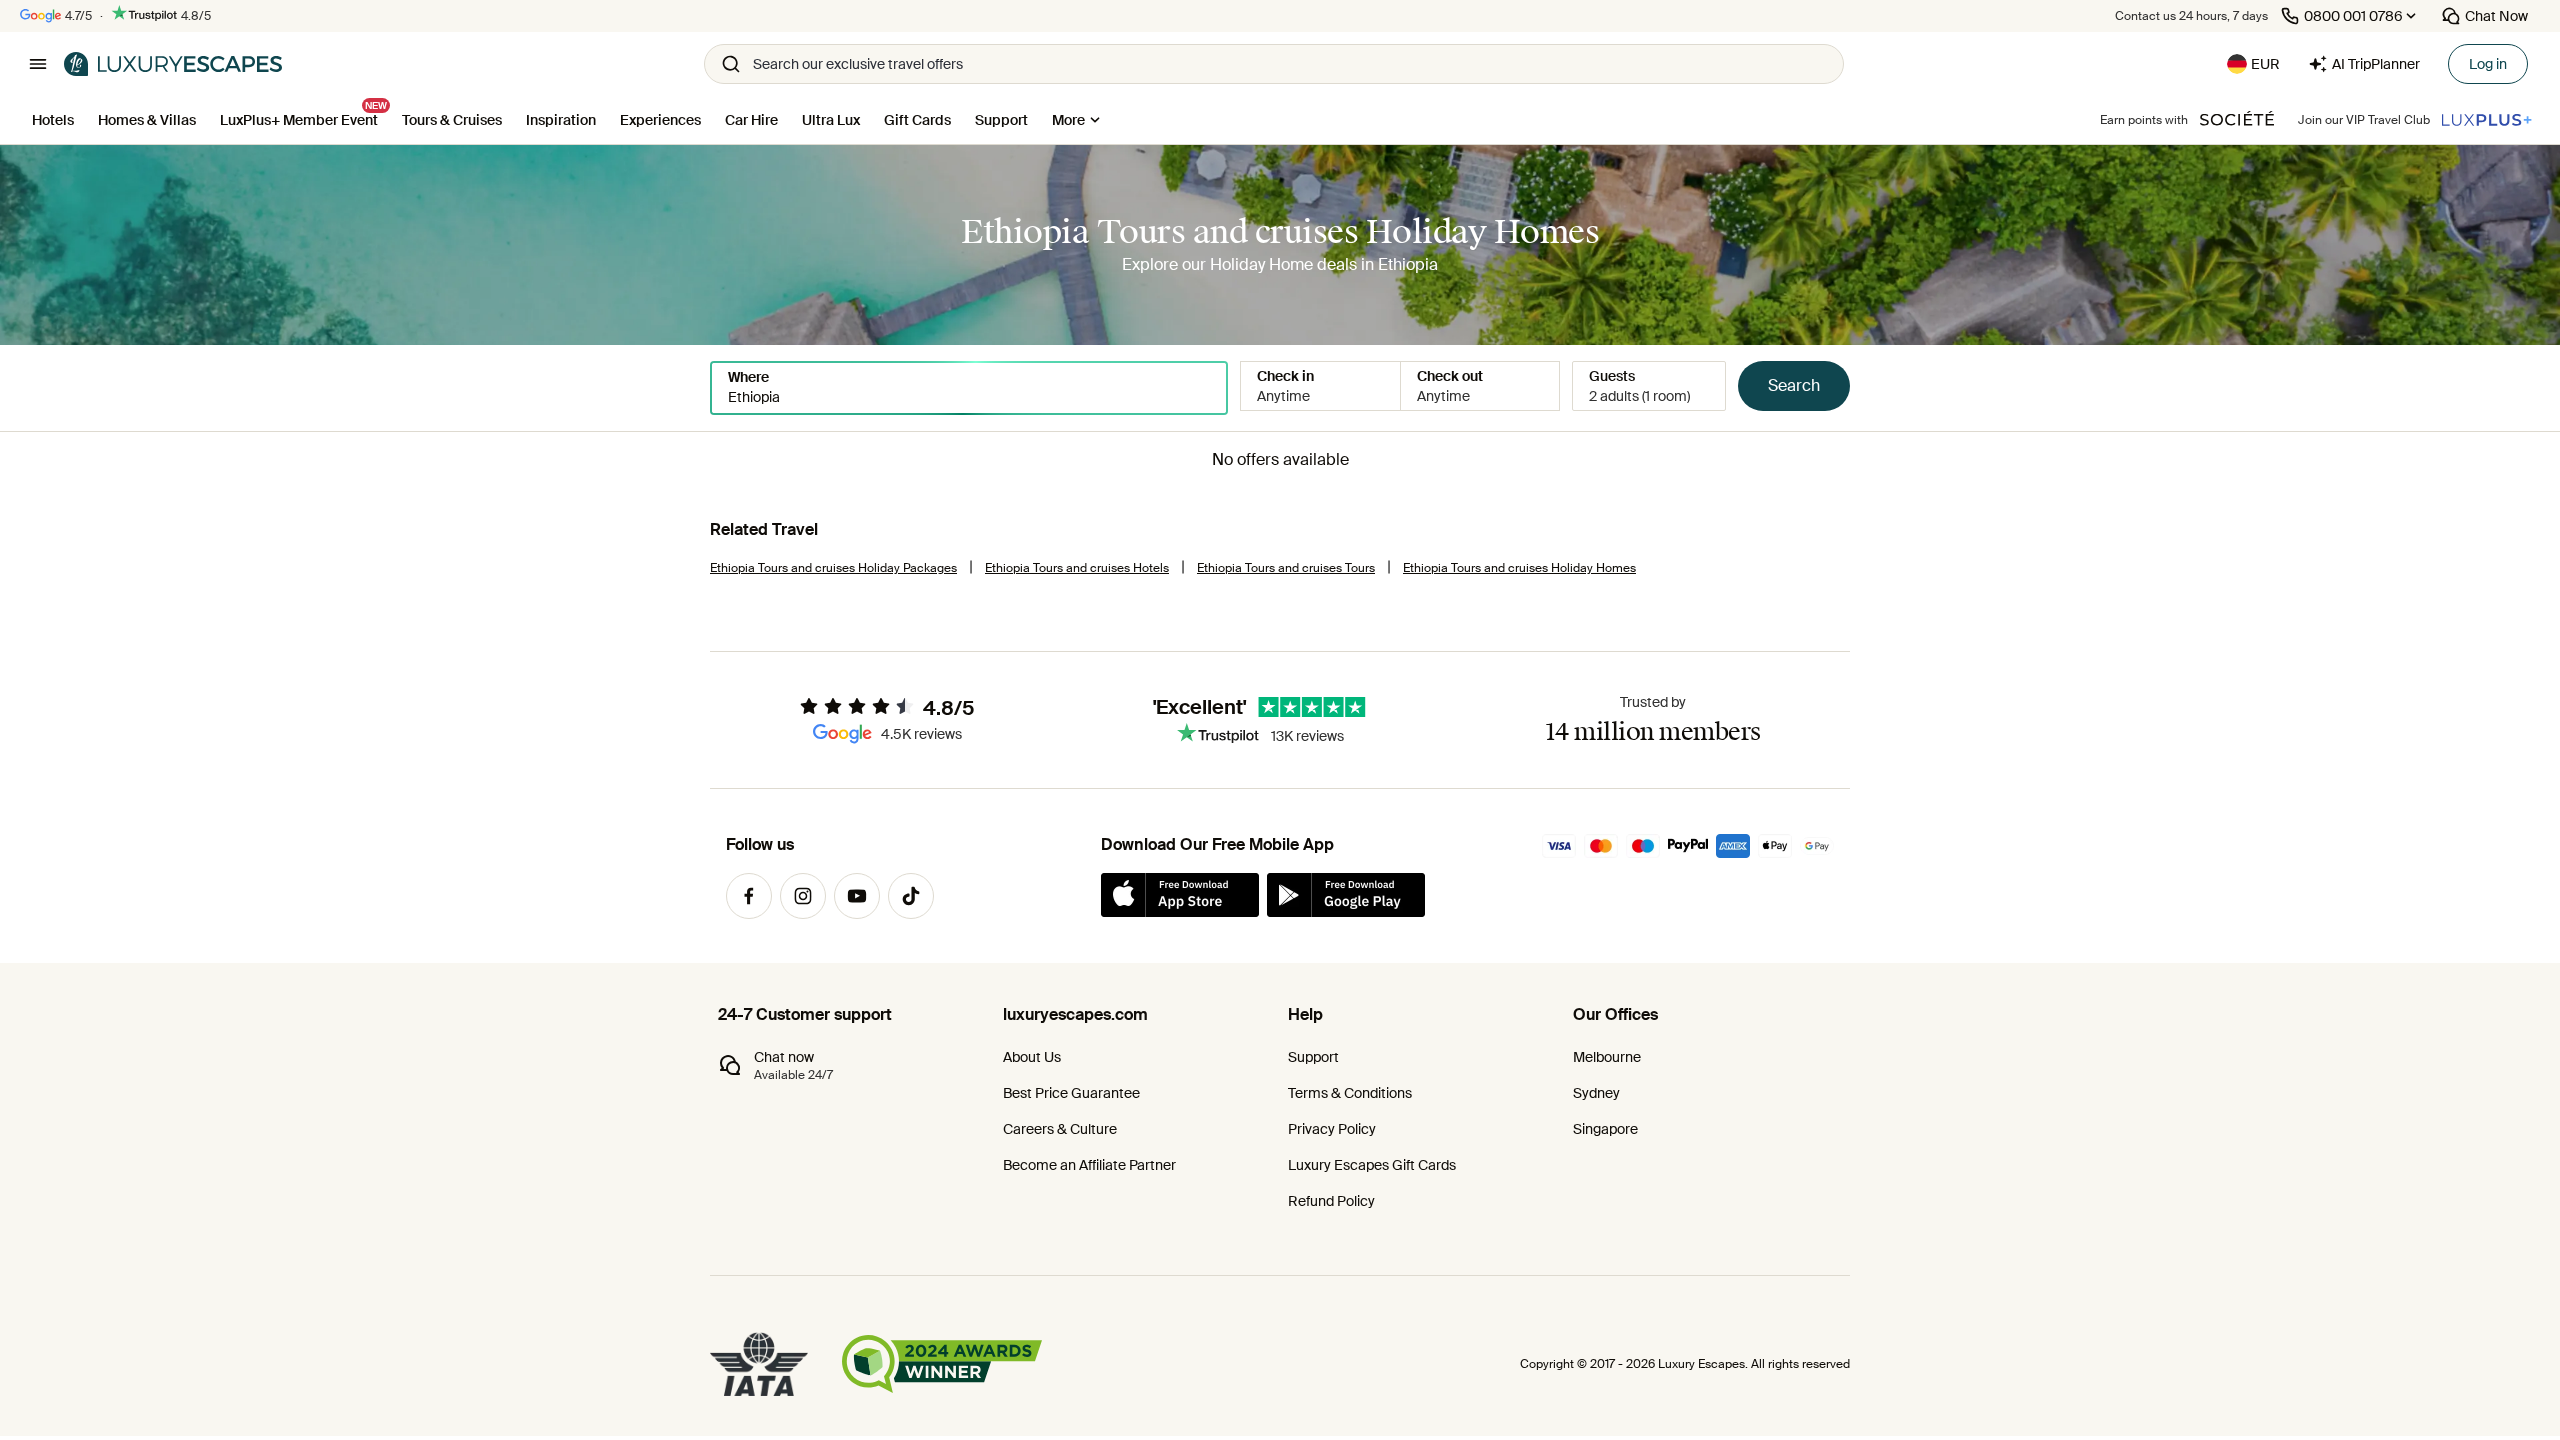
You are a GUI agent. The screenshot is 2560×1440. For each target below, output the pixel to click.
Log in (2488, 64)
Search (1794, 385)
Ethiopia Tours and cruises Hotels (1077, 568)
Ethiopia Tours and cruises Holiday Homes (1519, 568)
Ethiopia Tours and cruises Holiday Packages (833, 568)
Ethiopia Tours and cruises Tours (1286, 568)
